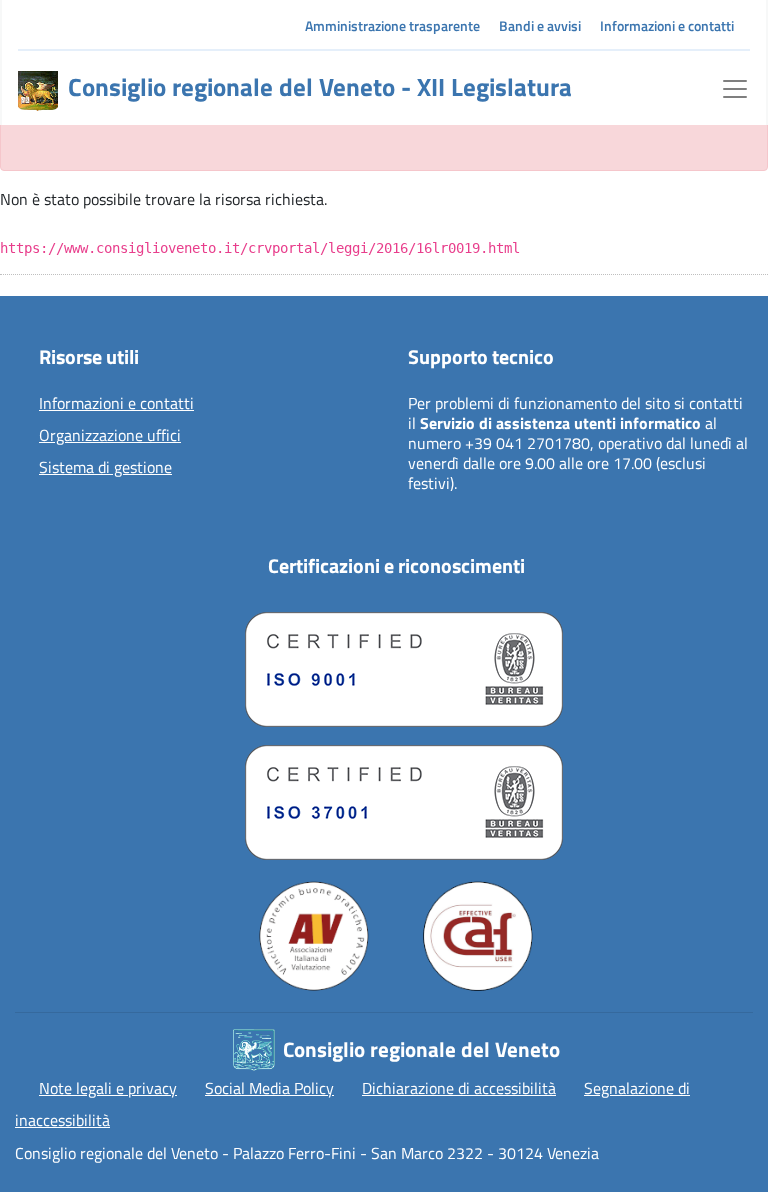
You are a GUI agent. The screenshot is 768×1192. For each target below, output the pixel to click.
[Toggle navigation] (735, 87)
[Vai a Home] (38, 91)
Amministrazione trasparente (392, 25)
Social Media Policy (269, 1088)
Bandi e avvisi (540, 25)
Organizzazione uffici (110, 436)
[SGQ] (396, 664)
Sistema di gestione (105, 468)
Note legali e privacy (108, 1088)
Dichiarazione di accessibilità (459, 1088)
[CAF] (478, 936)
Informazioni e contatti (667, 25)
